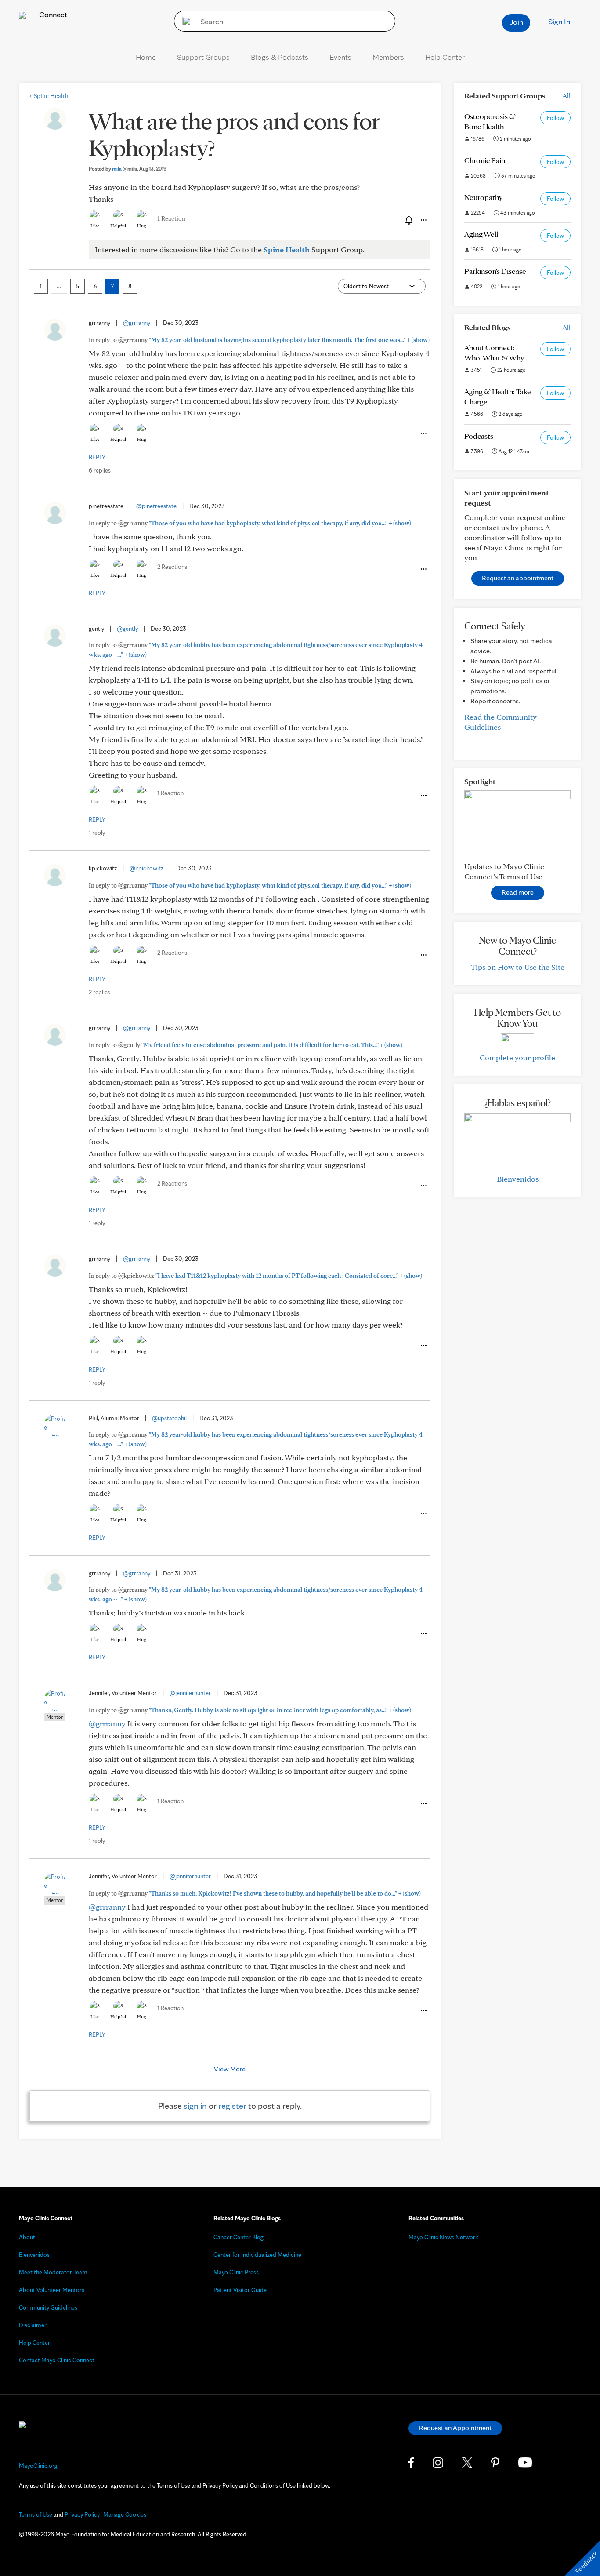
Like (95, 226)
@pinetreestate (156, 506)
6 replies (100, 470)
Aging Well (481, 234)
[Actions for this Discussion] (423, 220)
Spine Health (49, 96)
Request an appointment (518, 578)
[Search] (184, 21)
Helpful (118, 226)
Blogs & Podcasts (280, 57)
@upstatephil (169, 1418)
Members (388, 57)
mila (125, 169)
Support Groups (203, 57)
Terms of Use (36, 2514)
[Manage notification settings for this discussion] (408, 220)
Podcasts (479, 436)
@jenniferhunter (190, 1693)
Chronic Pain (485, 160)
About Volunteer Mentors (52, 2290)
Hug (142, 226)
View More (230, 2069)
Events (340, 57)
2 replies (99, 992)
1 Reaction (171, 218)
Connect (52, 14)
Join (516, 22)
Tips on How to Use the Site (518, 967)
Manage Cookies (125, 2514)
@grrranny (137, 323)
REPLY (97, 457)
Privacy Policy (82, 2514)
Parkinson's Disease (495, 271)
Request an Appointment (455, 2428)
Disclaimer (33, 2325)
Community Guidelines (48, 2307)
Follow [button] (555, 118)
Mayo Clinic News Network (443, 2237)
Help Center (445, 57)
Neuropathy (483, 197)
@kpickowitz (146, 868)
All (566, 96)
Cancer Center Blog (239, 2237)
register (232, 2106)
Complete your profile (517, 1057)
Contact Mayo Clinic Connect (57, 2360)
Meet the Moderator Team (53, 2272)
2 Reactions (172, 567)
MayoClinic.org (38, 2466)
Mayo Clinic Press (236, 2272)
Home (146, 57)
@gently (127, 629)
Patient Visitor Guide (240, 2290)
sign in (195, 2106)
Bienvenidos (518, 1179)
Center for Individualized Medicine (257, 2255)
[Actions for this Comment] (423, 433)
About (27, 2237)
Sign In (559, 21)
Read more (518, 892)
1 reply (97, 833)
